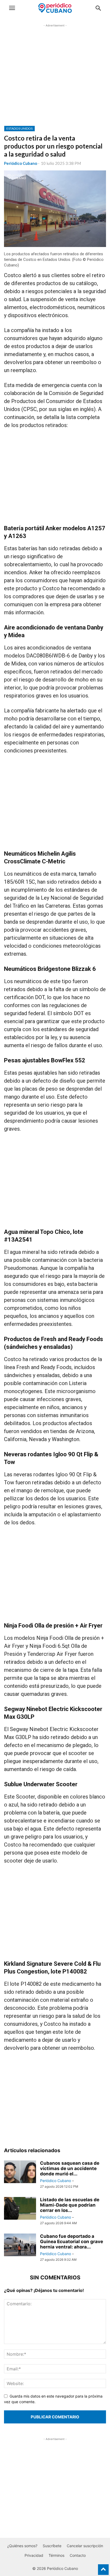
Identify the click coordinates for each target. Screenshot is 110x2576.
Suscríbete (52, 2546)
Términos (56, 2555)
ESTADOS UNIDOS (19, 128)
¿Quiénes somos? (22, 2546)
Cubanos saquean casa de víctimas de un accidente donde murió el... (70, 2168)
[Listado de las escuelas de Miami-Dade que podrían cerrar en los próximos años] (20, 2209)
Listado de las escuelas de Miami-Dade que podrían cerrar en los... (70, 2205)
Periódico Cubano (21, 163)
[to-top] (103, 2567)
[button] (12, 8)
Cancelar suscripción (85, 2546)
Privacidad (34, 2555)
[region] (55, 79)
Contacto (78, 2555)
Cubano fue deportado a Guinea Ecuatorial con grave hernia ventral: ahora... (72, 2242)
